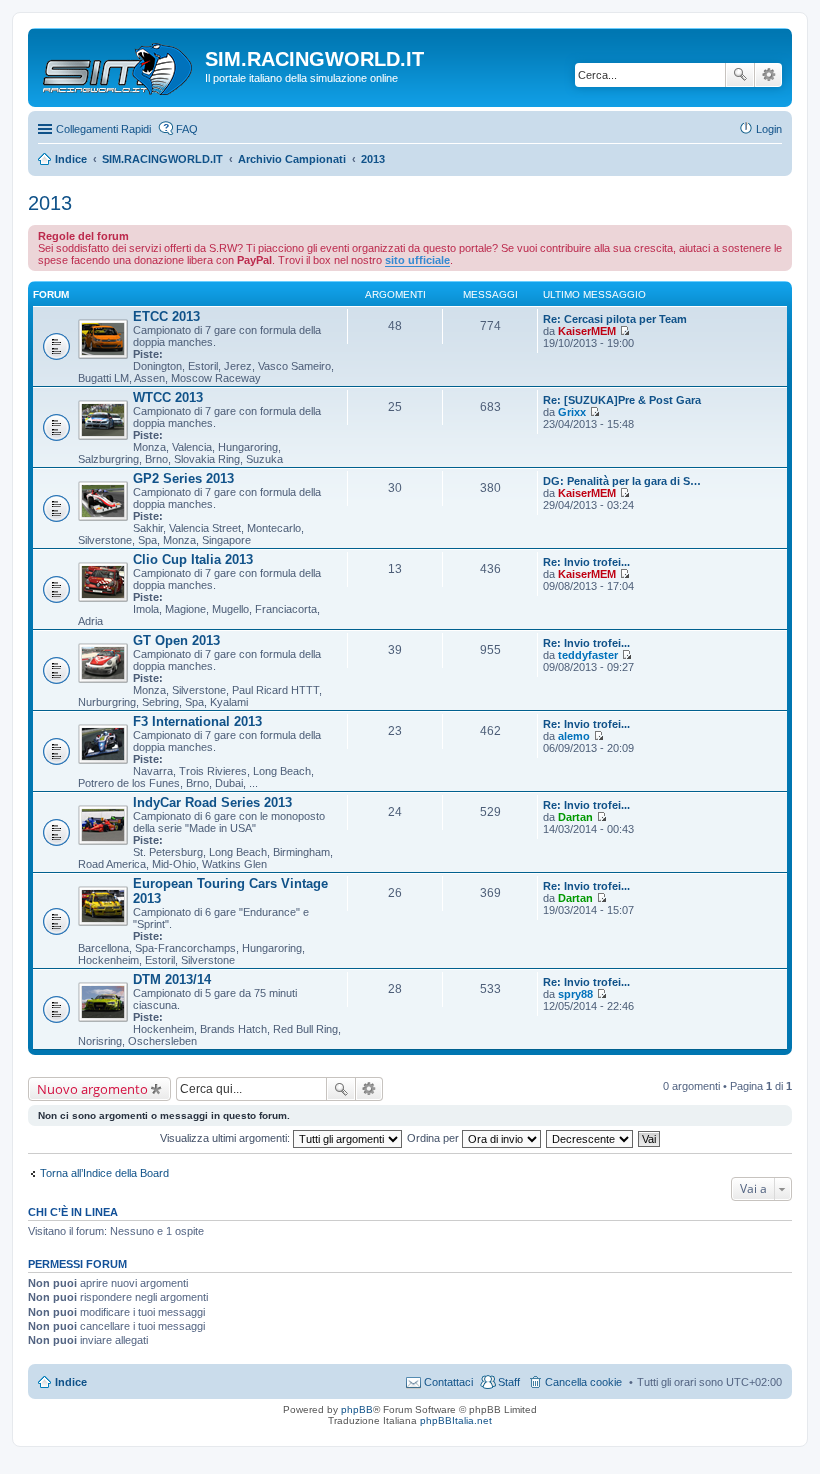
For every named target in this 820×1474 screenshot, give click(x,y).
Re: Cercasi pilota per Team (615, 319)
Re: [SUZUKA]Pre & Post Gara (622, 400)
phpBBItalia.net (456, 1420)
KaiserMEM (587, 331)
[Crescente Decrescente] (590, 1138)
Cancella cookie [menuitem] (583, 1382)
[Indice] (119, 65)
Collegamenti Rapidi (103, 129)
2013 (50, 203)
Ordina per (434, 1138)
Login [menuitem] (769, 129)
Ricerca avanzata (768, 75)
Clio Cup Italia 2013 (193, 559)
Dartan (575, 817)
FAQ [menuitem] (187, 129)
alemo (574, 736)
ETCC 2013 (166, 316)
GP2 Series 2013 (183, 478)
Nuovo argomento (92, 1089)
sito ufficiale (417, 260)
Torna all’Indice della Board (104, 1173)
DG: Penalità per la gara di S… (622, 481)
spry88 (575, 994)
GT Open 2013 (176, 640)
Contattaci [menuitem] (448, 1382)
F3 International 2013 (197, 721)
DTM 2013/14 (172, 979)
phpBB (357, 1409)
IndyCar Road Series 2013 (212, 802)
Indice (71, 1382)
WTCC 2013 (168, 397)
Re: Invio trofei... (586, 562)
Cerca (740, 75)
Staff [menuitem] (509, 1382)
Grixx (572, 412)
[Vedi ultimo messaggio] (624, 331)
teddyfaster (588, 655)
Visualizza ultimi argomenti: (226, 1138)
